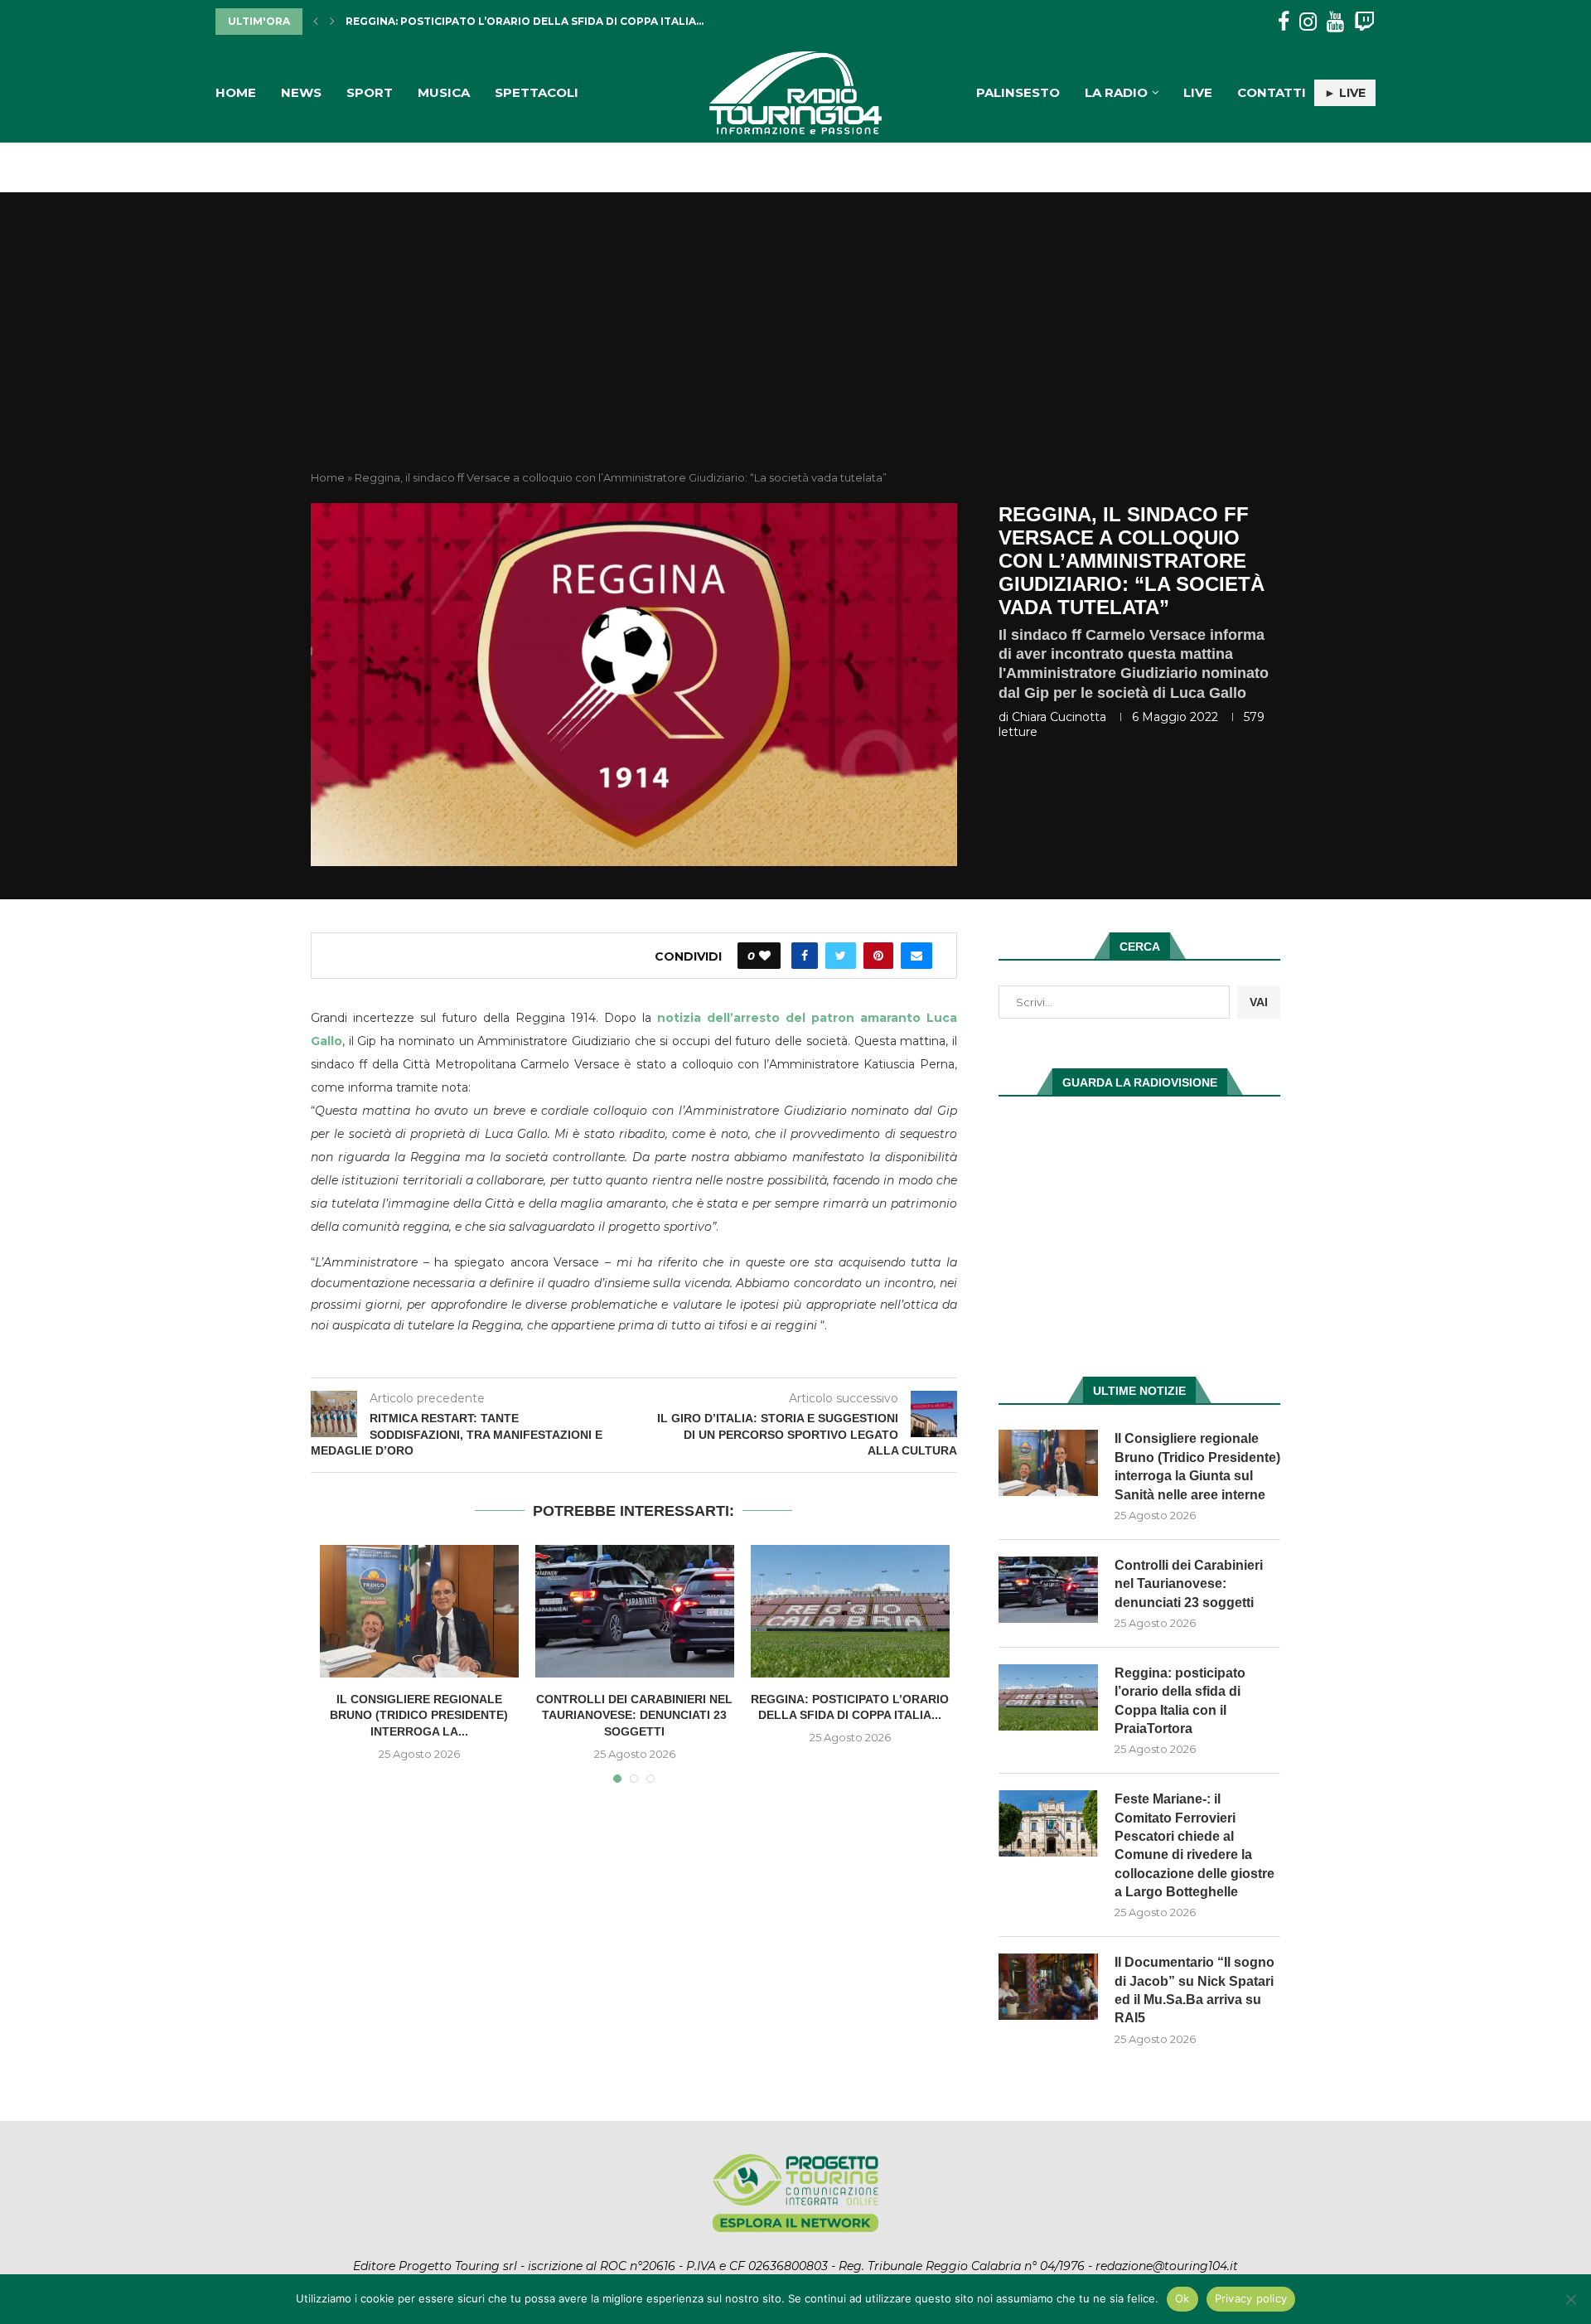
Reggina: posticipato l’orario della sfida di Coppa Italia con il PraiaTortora (1180, 1701)
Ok (1182, 2298)
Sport (370, 92)
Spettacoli (537, 92)
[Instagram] (1308, 22)
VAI (1259, 1002)
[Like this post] (765, 956)
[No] (1570, 2299)
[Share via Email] (916, 956)
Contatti (1272, 92)
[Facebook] (1284, 22)
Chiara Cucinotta (1059, 717)
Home (236, 92)
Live (1198, 92)
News (301, 92)
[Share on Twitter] (841, 956)
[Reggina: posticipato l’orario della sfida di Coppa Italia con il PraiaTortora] (850, 1611)
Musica (444, 92)
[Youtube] (1335, 22)
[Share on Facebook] (805, 956)
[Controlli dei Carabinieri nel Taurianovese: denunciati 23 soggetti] (635, 1611)
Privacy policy (1251, 2298)
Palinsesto (1018, 92)
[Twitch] (1364, 22)
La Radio (1116, 92)
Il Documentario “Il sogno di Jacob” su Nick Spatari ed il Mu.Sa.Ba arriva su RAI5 (1194, 1990)
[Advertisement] (795, 346)
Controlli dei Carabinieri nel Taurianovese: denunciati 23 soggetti (634, 1715)
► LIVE (1345, 93)
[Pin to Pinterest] (878, 956)
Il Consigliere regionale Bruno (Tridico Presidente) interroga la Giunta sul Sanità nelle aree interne (1197, 1466)
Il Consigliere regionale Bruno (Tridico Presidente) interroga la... (419, 1715)
